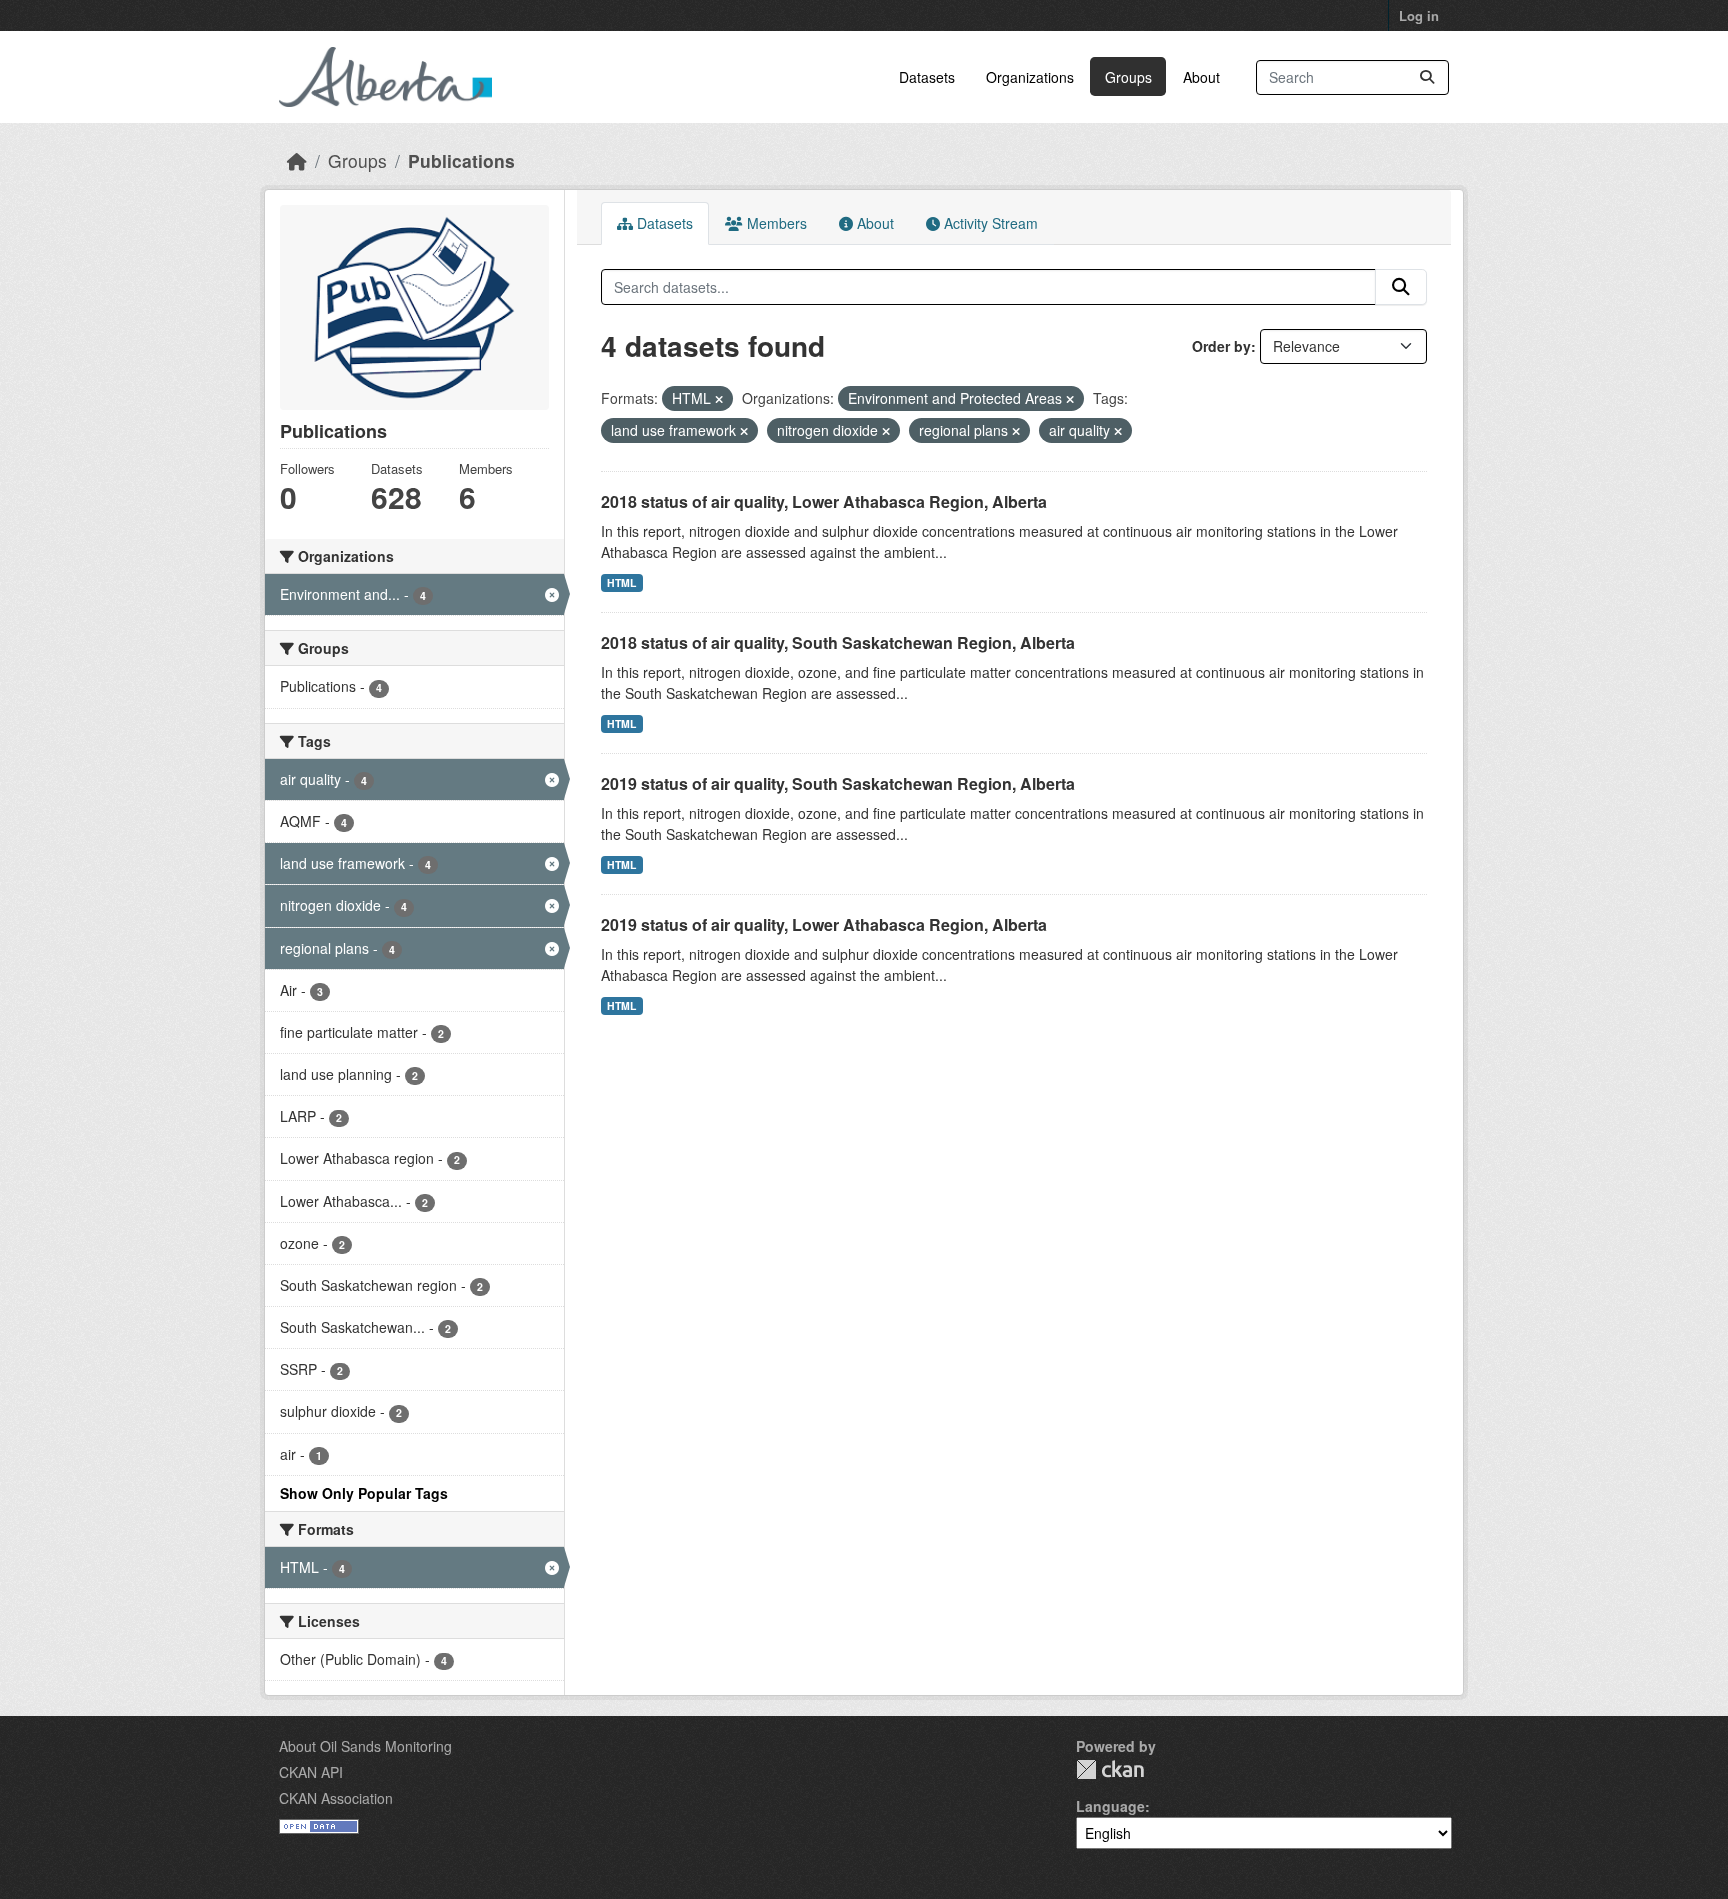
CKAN (1110, 1769)
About (1201, 77)
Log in (1419, 15)
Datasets (927, 77)
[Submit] (1427, 77)
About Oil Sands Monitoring (365, 1746)
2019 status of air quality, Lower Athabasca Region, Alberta (824, 924)
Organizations (1030, 77)
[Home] (297, 160)
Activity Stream (989, 223)
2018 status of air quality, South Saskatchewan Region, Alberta (838, 642)
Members (775, 223)
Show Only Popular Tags (364, 1493)
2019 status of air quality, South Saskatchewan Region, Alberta (838, 783)
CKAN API (311, 1772)
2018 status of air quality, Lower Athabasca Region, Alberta (824, 501)
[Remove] (719, 399)
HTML (621, 582)
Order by (1221, 346)
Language (1110, 1806)
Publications (461, 160)
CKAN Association (336, 1798)
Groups (1128, 77)
